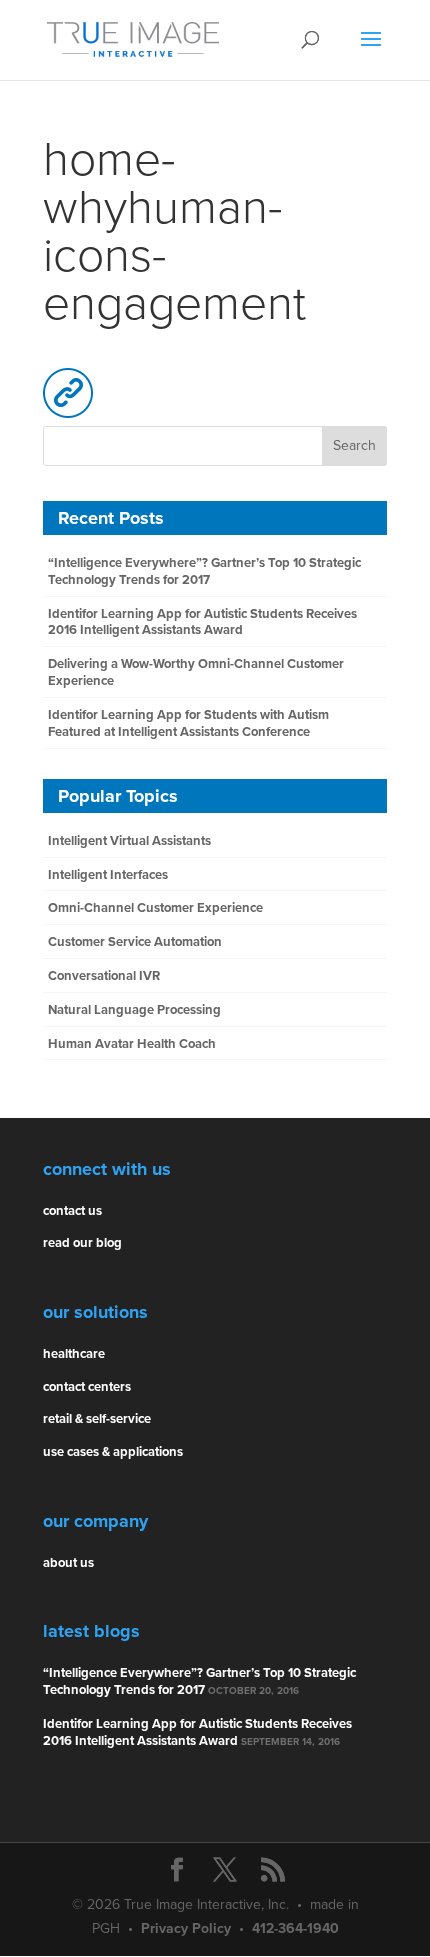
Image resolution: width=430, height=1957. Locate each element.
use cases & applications (113, 1452)
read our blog (82, 1243)
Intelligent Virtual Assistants (129, 841)
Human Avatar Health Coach (132, 1044)
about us (68, 1563)
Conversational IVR (104, 976)
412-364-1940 (295, 1928)
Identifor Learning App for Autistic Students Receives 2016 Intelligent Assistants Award (202, 622)
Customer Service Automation (135, 942)
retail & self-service (97, 1419)
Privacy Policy (186, 1928)
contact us (72, 1211)
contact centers (87, 1387)
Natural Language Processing (134, 1010)
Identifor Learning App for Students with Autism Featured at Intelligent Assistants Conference (188, 723)
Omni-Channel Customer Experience (155, 908)
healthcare (74, 1354)
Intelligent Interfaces (108, 875)
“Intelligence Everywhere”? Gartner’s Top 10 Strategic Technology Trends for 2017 (204, 571)
